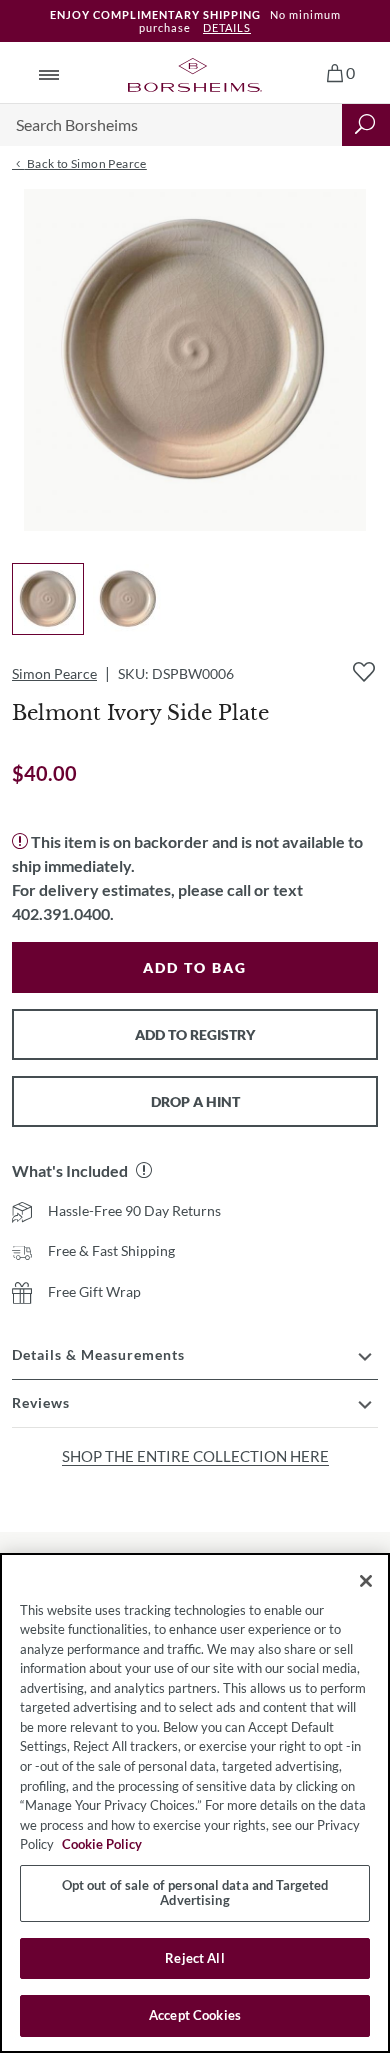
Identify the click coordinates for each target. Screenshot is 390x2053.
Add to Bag (195, 967)
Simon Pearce (54, 673)
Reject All (194, 1958)
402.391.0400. (63, 913)
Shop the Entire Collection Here (195, 1456)
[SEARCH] (366, 125)
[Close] (366, 1581)
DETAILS (227, 27)
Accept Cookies (195, 2015)
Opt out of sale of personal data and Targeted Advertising (195, 1893)
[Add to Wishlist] (364, 672)
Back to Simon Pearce (85, 163)
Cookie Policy (102, 1844)
